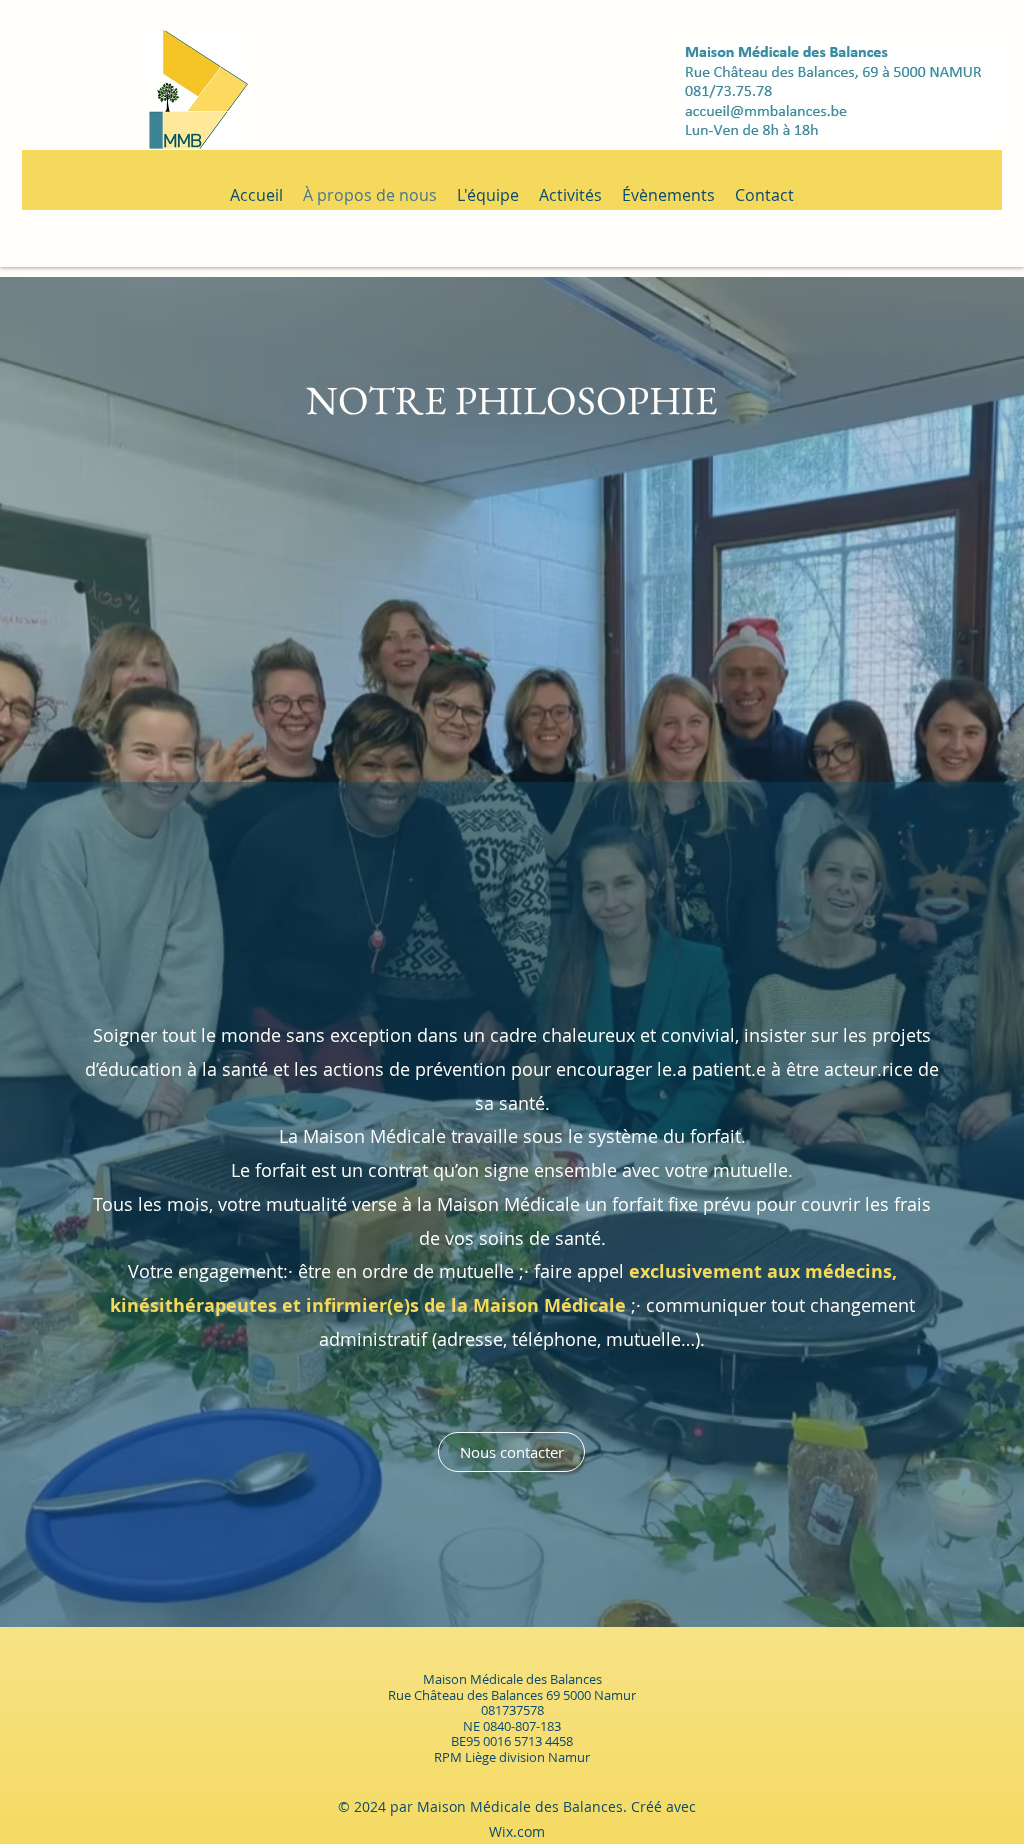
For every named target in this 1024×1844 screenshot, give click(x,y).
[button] (46, 47)
